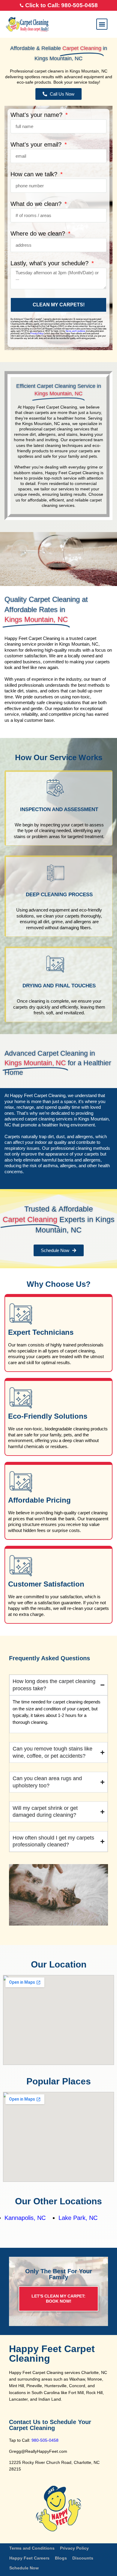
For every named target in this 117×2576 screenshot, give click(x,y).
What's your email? (37, 145)
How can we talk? (35, 174)
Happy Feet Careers (29, 2558)
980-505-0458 (45, 2440)
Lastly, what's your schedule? (50, 263)
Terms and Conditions (75, 331)
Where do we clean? (39, 234)
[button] (102, 24)
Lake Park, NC (78, 2218)
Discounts (83, 2558)
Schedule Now (24, 2568)
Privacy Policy (37, 333)
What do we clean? (37, 204)
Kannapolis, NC (25, 2218)
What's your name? (37, 115)
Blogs (61, 2558)
